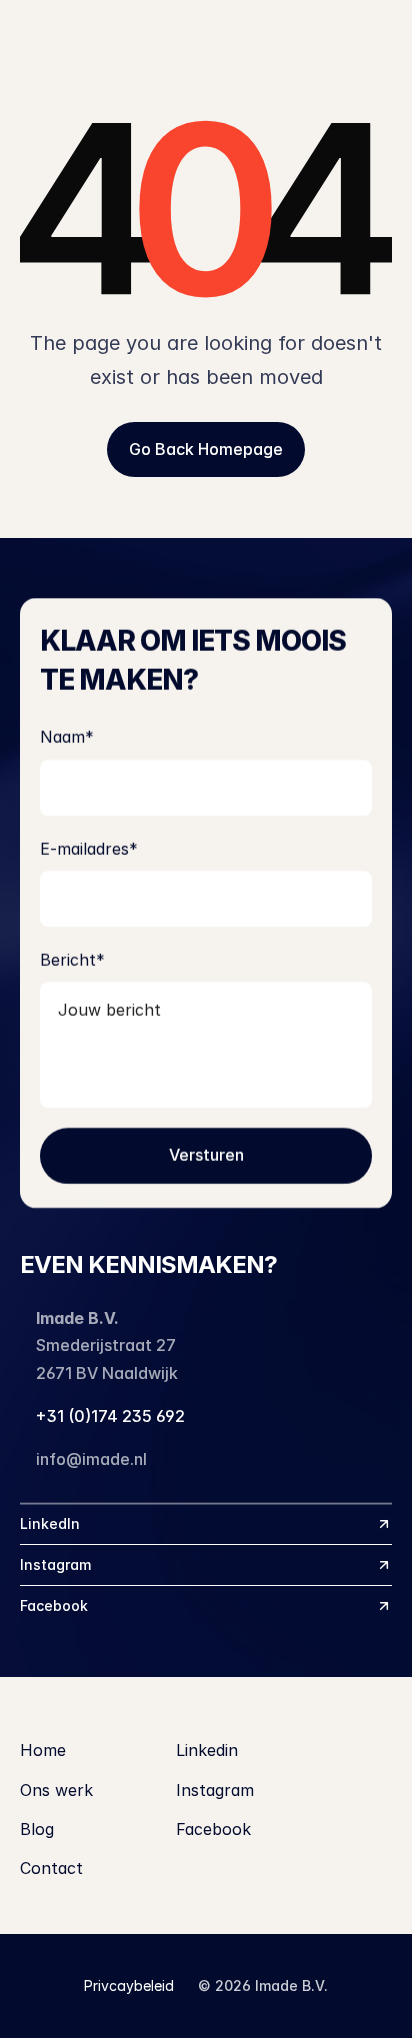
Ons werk (56, 1790)
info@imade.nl (91, 1459)
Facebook (213, 1829)
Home (43, 1750)
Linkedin (207, 1750)
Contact (51, 1868)
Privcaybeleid (129, 1985)
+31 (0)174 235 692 (110, 1416)
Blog (37, 1829)
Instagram (215, 1790)
